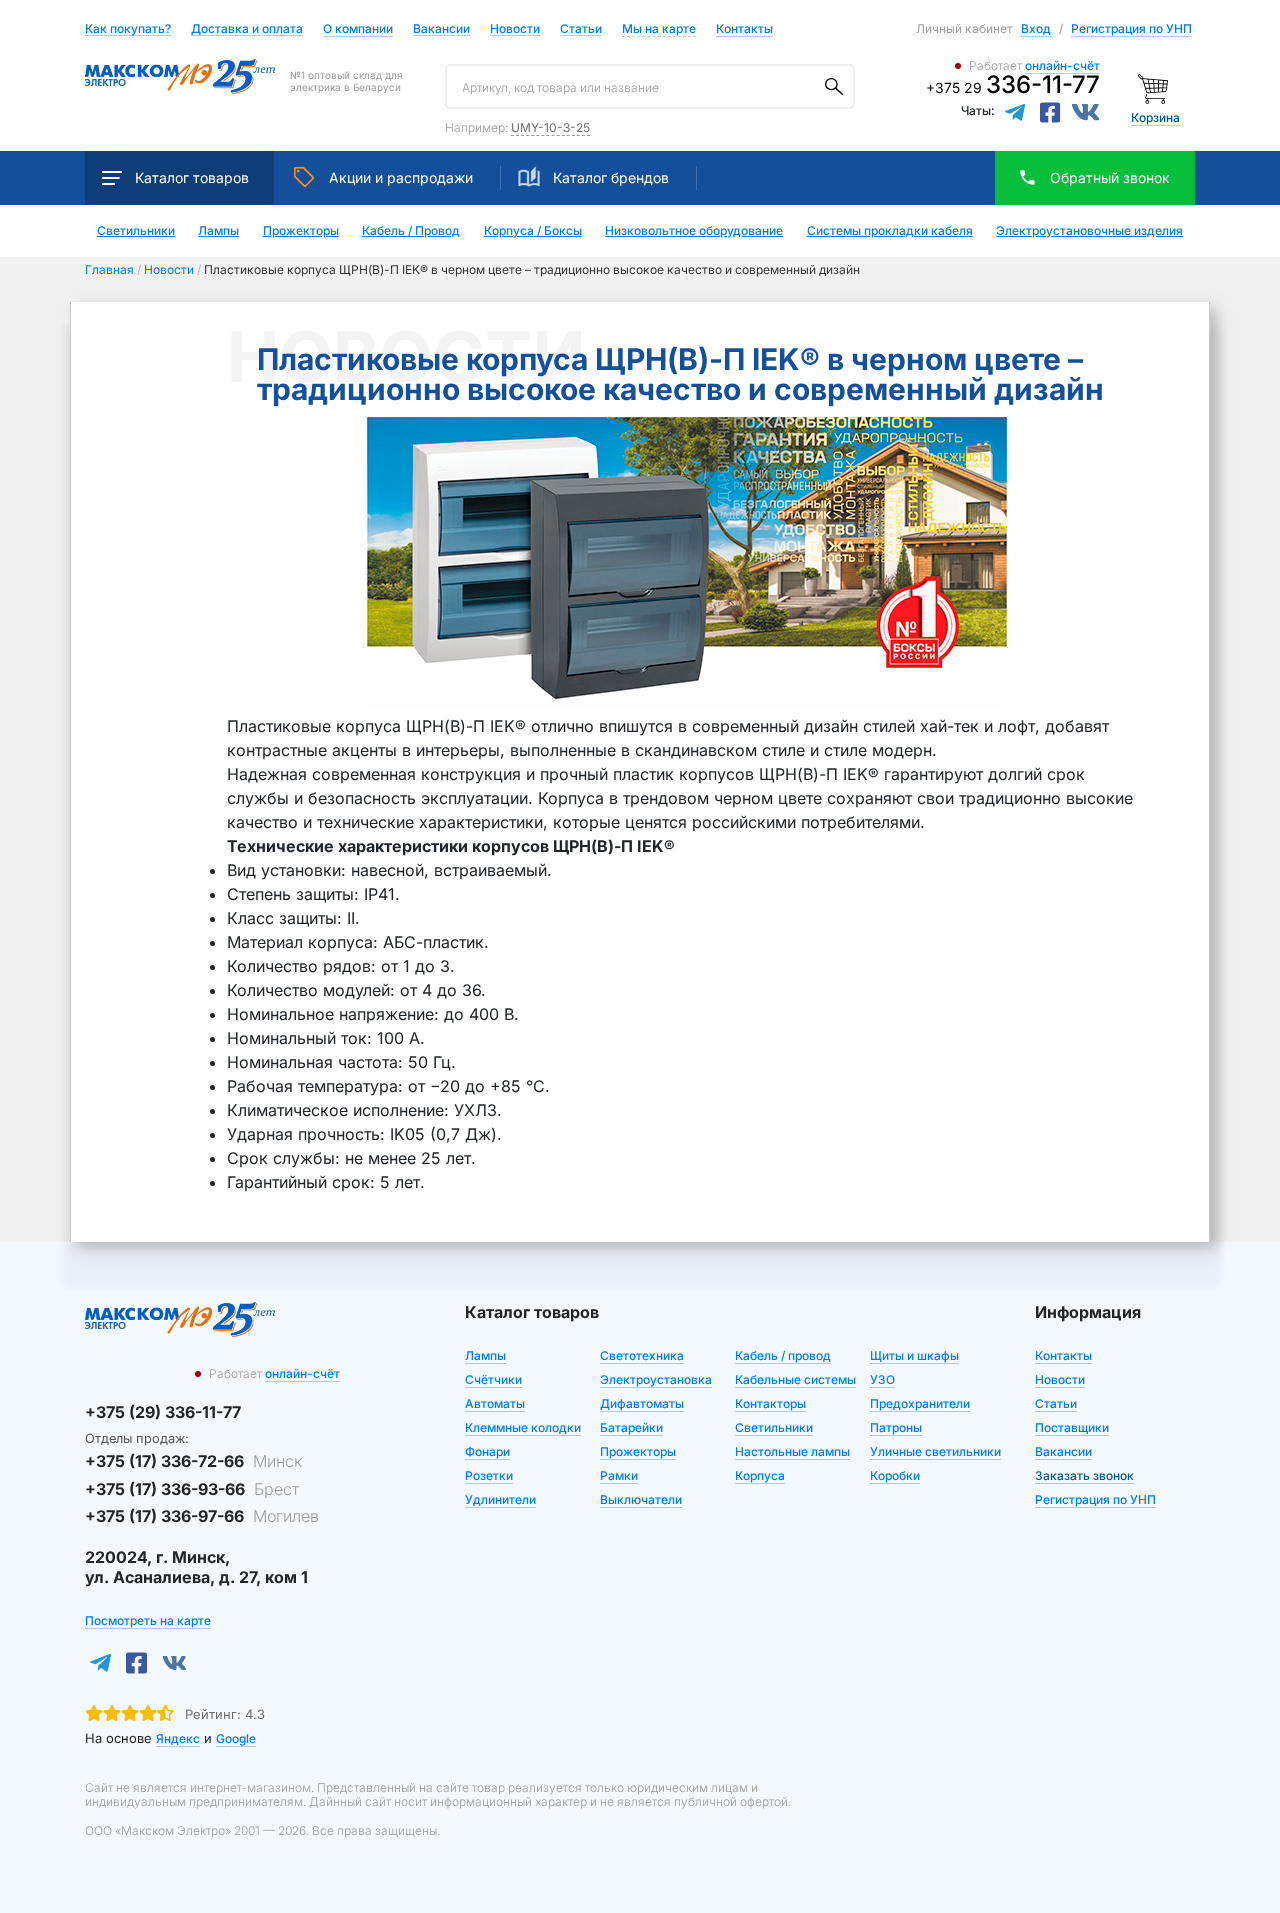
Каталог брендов (611, 177)
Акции (401, 177)
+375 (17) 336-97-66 (202, 1516)
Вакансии (441, 29)
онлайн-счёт (1062, 65)
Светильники (136, 231)
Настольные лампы (792, 1451)
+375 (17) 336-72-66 (193, 1461)
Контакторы (770, 1403)
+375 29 (1013, 87)
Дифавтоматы (642, 1403)
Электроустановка (656, 1379)
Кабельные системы (795, 1379)
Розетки (489, 1475)
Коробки (895, 1475)
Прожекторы (301, 231)
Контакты (744, 28)
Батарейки (631, 1427)
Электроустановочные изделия (1089, 231)
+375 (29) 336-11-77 (163, 1412)
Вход (1036, 28)
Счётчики (493, 1379)
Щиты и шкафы (914, 1355)
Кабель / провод (783, 1355)
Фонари (487, 1451)
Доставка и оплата (247, 29)
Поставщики (1072, 1427)
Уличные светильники (935, 1451)
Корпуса (760, 1475)
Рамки (619, 1475)
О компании (358, 28)
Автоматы (495, 1403)
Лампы (218, 231)
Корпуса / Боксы (533, 231)
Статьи (581, 29)
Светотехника (642, 1355)
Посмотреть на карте (148, 1620)
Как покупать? (128, 29)
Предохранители (920, 1403)
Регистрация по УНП (1131, 28)
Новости (515, 29)
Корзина (1155, 117)
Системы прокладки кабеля (890, 231)
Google (236, 1738)
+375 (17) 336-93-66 (192, 1489)
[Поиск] (834, 87)
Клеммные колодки (523, 1427)
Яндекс (178, 1738)
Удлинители (500, 1499)
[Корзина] (1155, 87)
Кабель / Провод (411, 231)
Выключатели (641, 1499)
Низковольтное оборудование (694, 231)
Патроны (896, 1427)
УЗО (882, 1379)
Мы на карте (659, 28)
